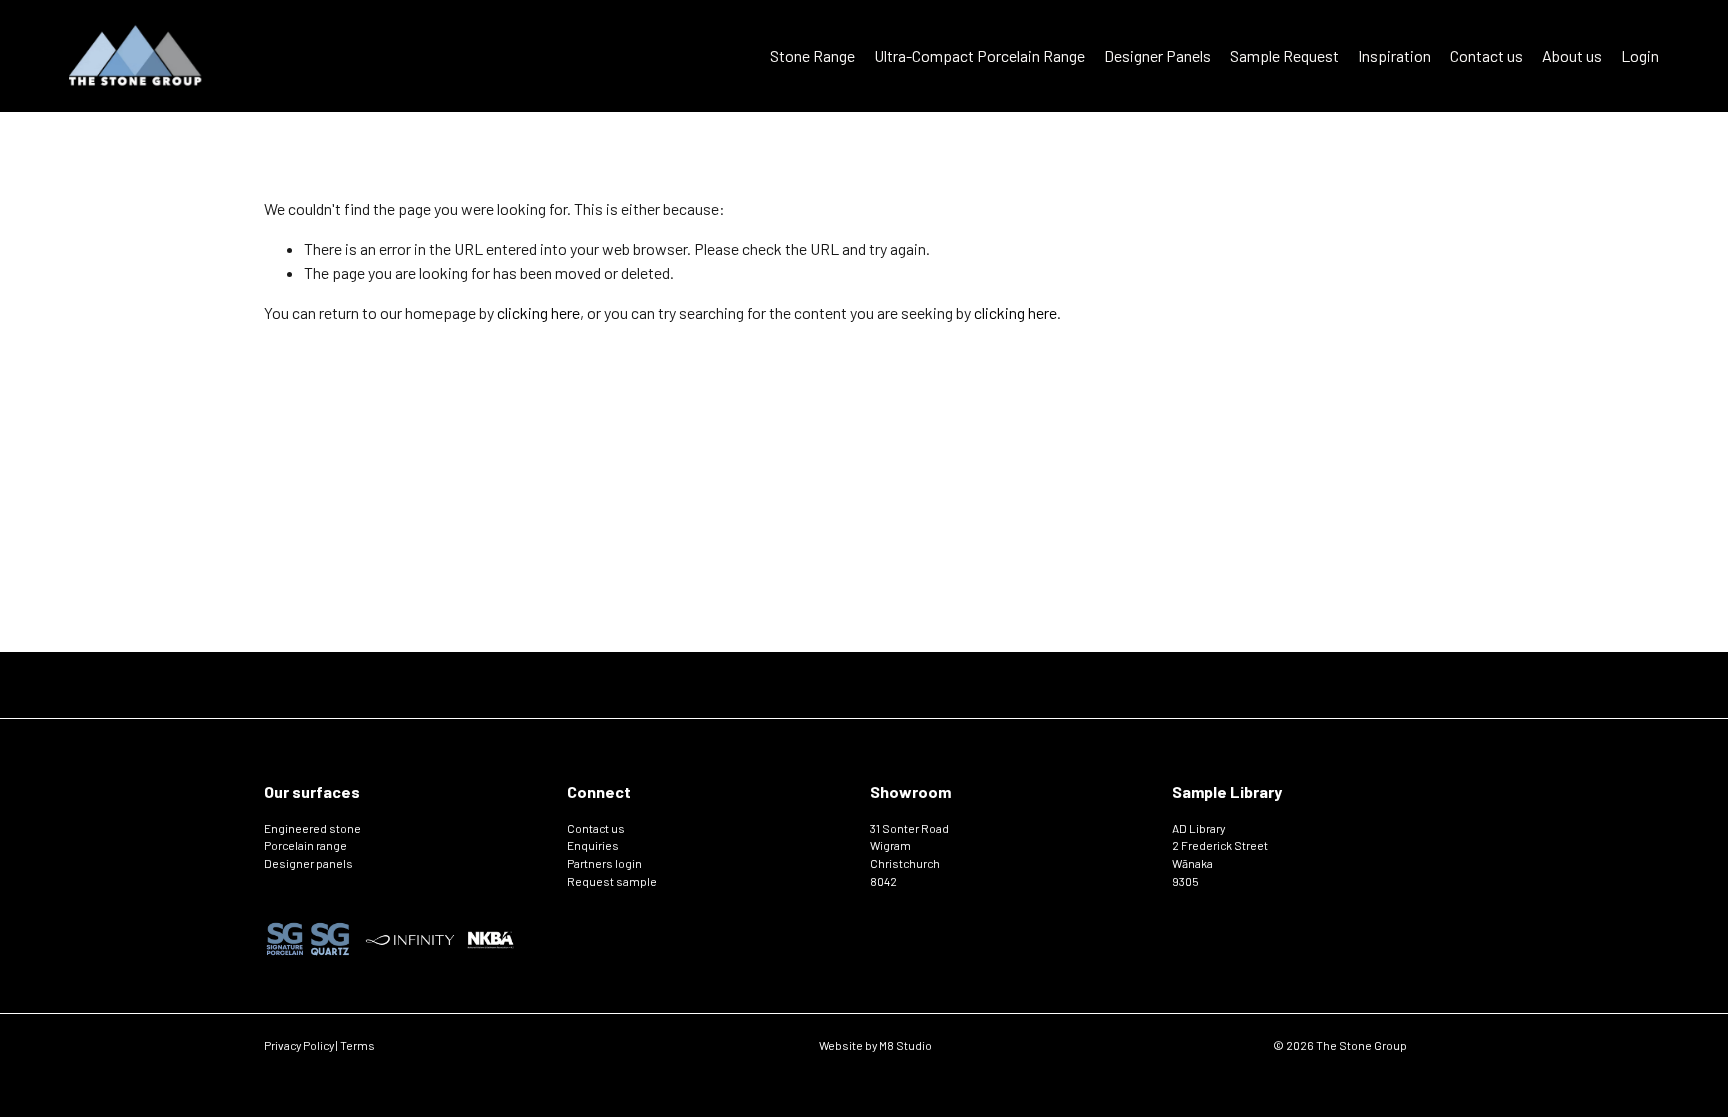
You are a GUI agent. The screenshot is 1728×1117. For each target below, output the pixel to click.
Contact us (1486, 55)
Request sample (612, 881)
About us (1572, 55)
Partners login (604, 863)
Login (1640, 55)
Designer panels (308, 863)
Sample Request (1284, 55)
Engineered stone (312, 828)
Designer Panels (1157, 55)
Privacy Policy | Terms (319, 1045)
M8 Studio (905, 1045)
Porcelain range (305, 845)
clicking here (538, 312)
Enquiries (593, 845)
